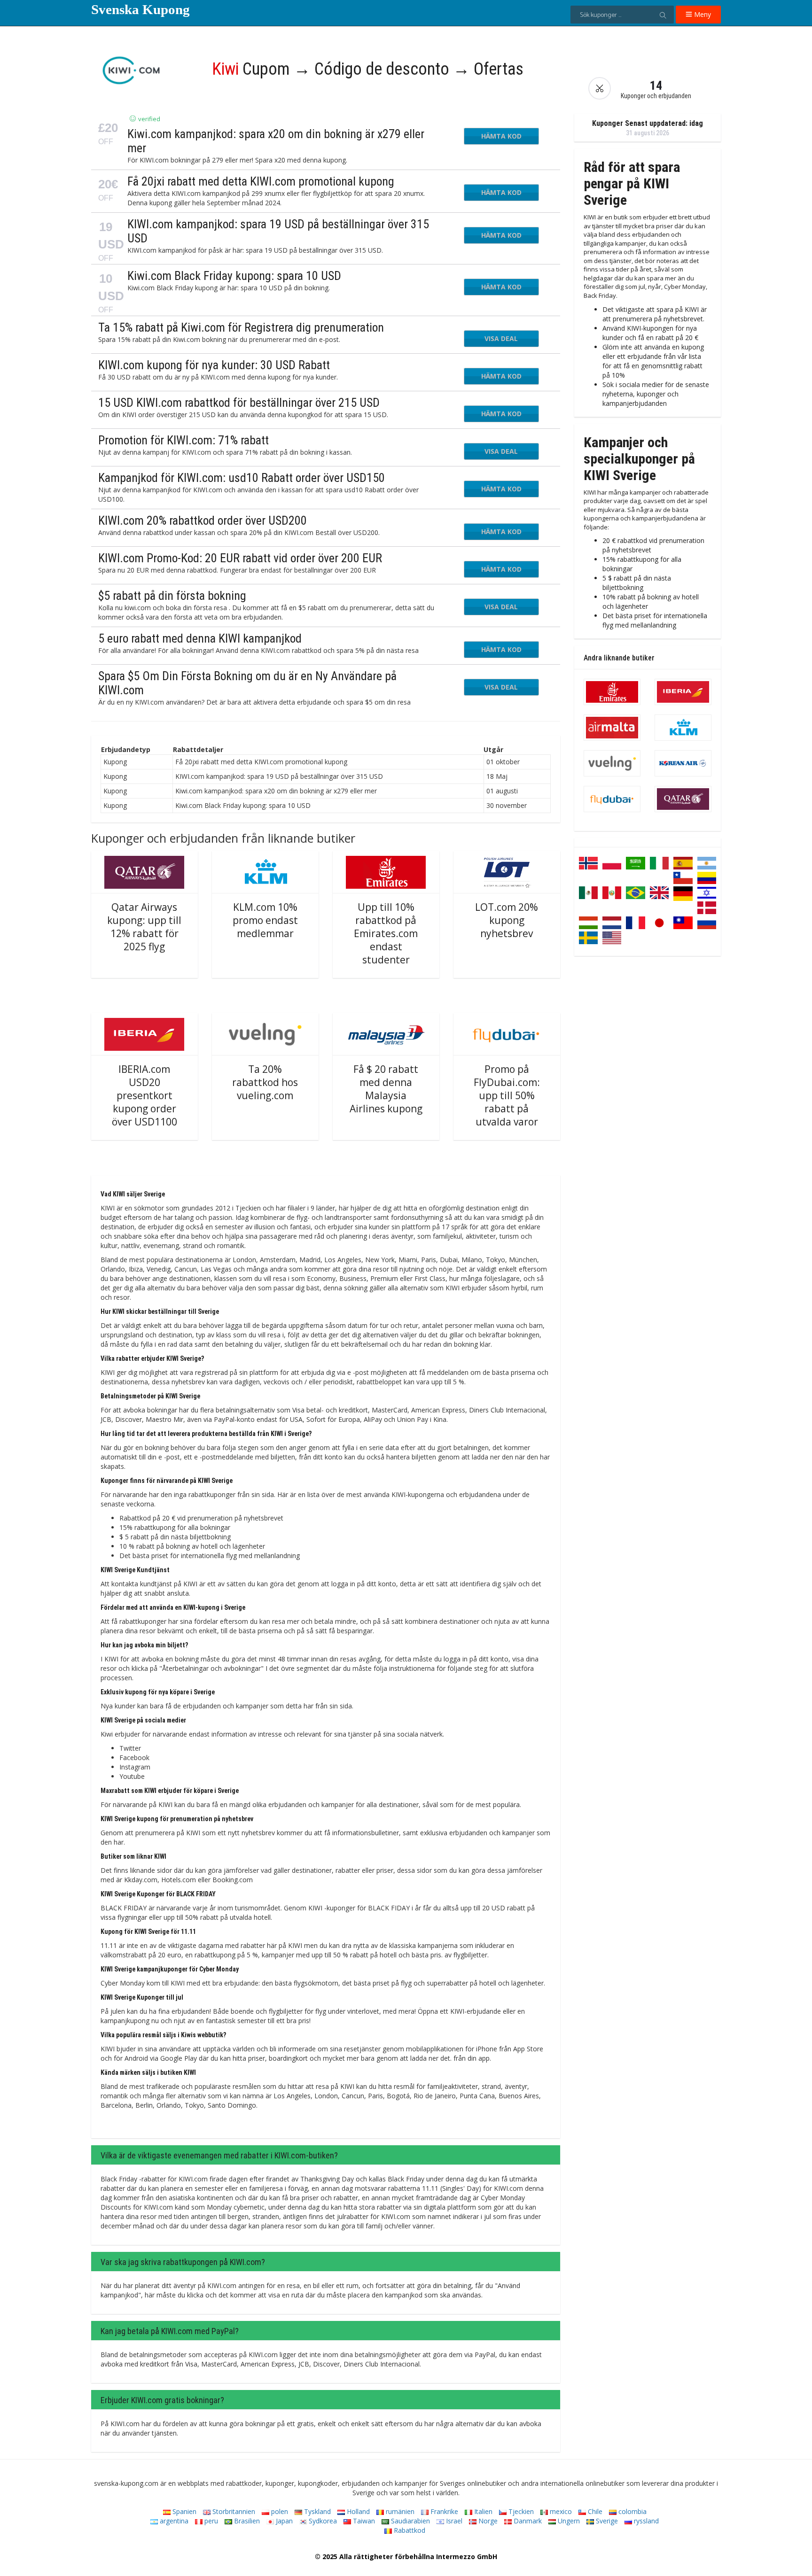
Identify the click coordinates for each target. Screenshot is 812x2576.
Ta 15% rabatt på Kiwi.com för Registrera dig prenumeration (241, 327)
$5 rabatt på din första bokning (172, 596)
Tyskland (316, 2511)
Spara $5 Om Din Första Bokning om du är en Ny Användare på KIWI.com (247, 683)
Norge (487, 2521)
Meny (702, 14)
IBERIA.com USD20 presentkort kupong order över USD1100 (144, 1095)
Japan (283, 2521)
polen (279, 2511)
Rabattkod (409, 2530)
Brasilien (246, 2521)
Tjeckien (520, 2511)
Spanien (183, 2511)
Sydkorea (322, 2521)
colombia (632, 2511)
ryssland (645, 2521)
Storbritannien (233, 2511)
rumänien (399, 2511)
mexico (560, 2511)
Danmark (527, 2521)
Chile (594, 2511)
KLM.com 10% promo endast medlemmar (265, 920)
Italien (482, 2511)
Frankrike (443, 2511)
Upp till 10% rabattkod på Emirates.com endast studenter (386, 933)
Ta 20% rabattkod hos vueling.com (265, 1082)
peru (210, 2521)
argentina (173, 2521)
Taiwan (363, 2521)
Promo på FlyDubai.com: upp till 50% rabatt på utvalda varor (507, 1095)
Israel (453, 2521)
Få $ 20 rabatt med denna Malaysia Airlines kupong (386, 1089)
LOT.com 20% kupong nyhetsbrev (507, 920)
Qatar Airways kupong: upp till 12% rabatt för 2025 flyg (144, 927)
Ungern (568, 2521)
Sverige (606, 2521)
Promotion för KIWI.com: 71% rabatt (183, 440)
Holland (357, 2511)
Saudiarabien (410, 2521)
